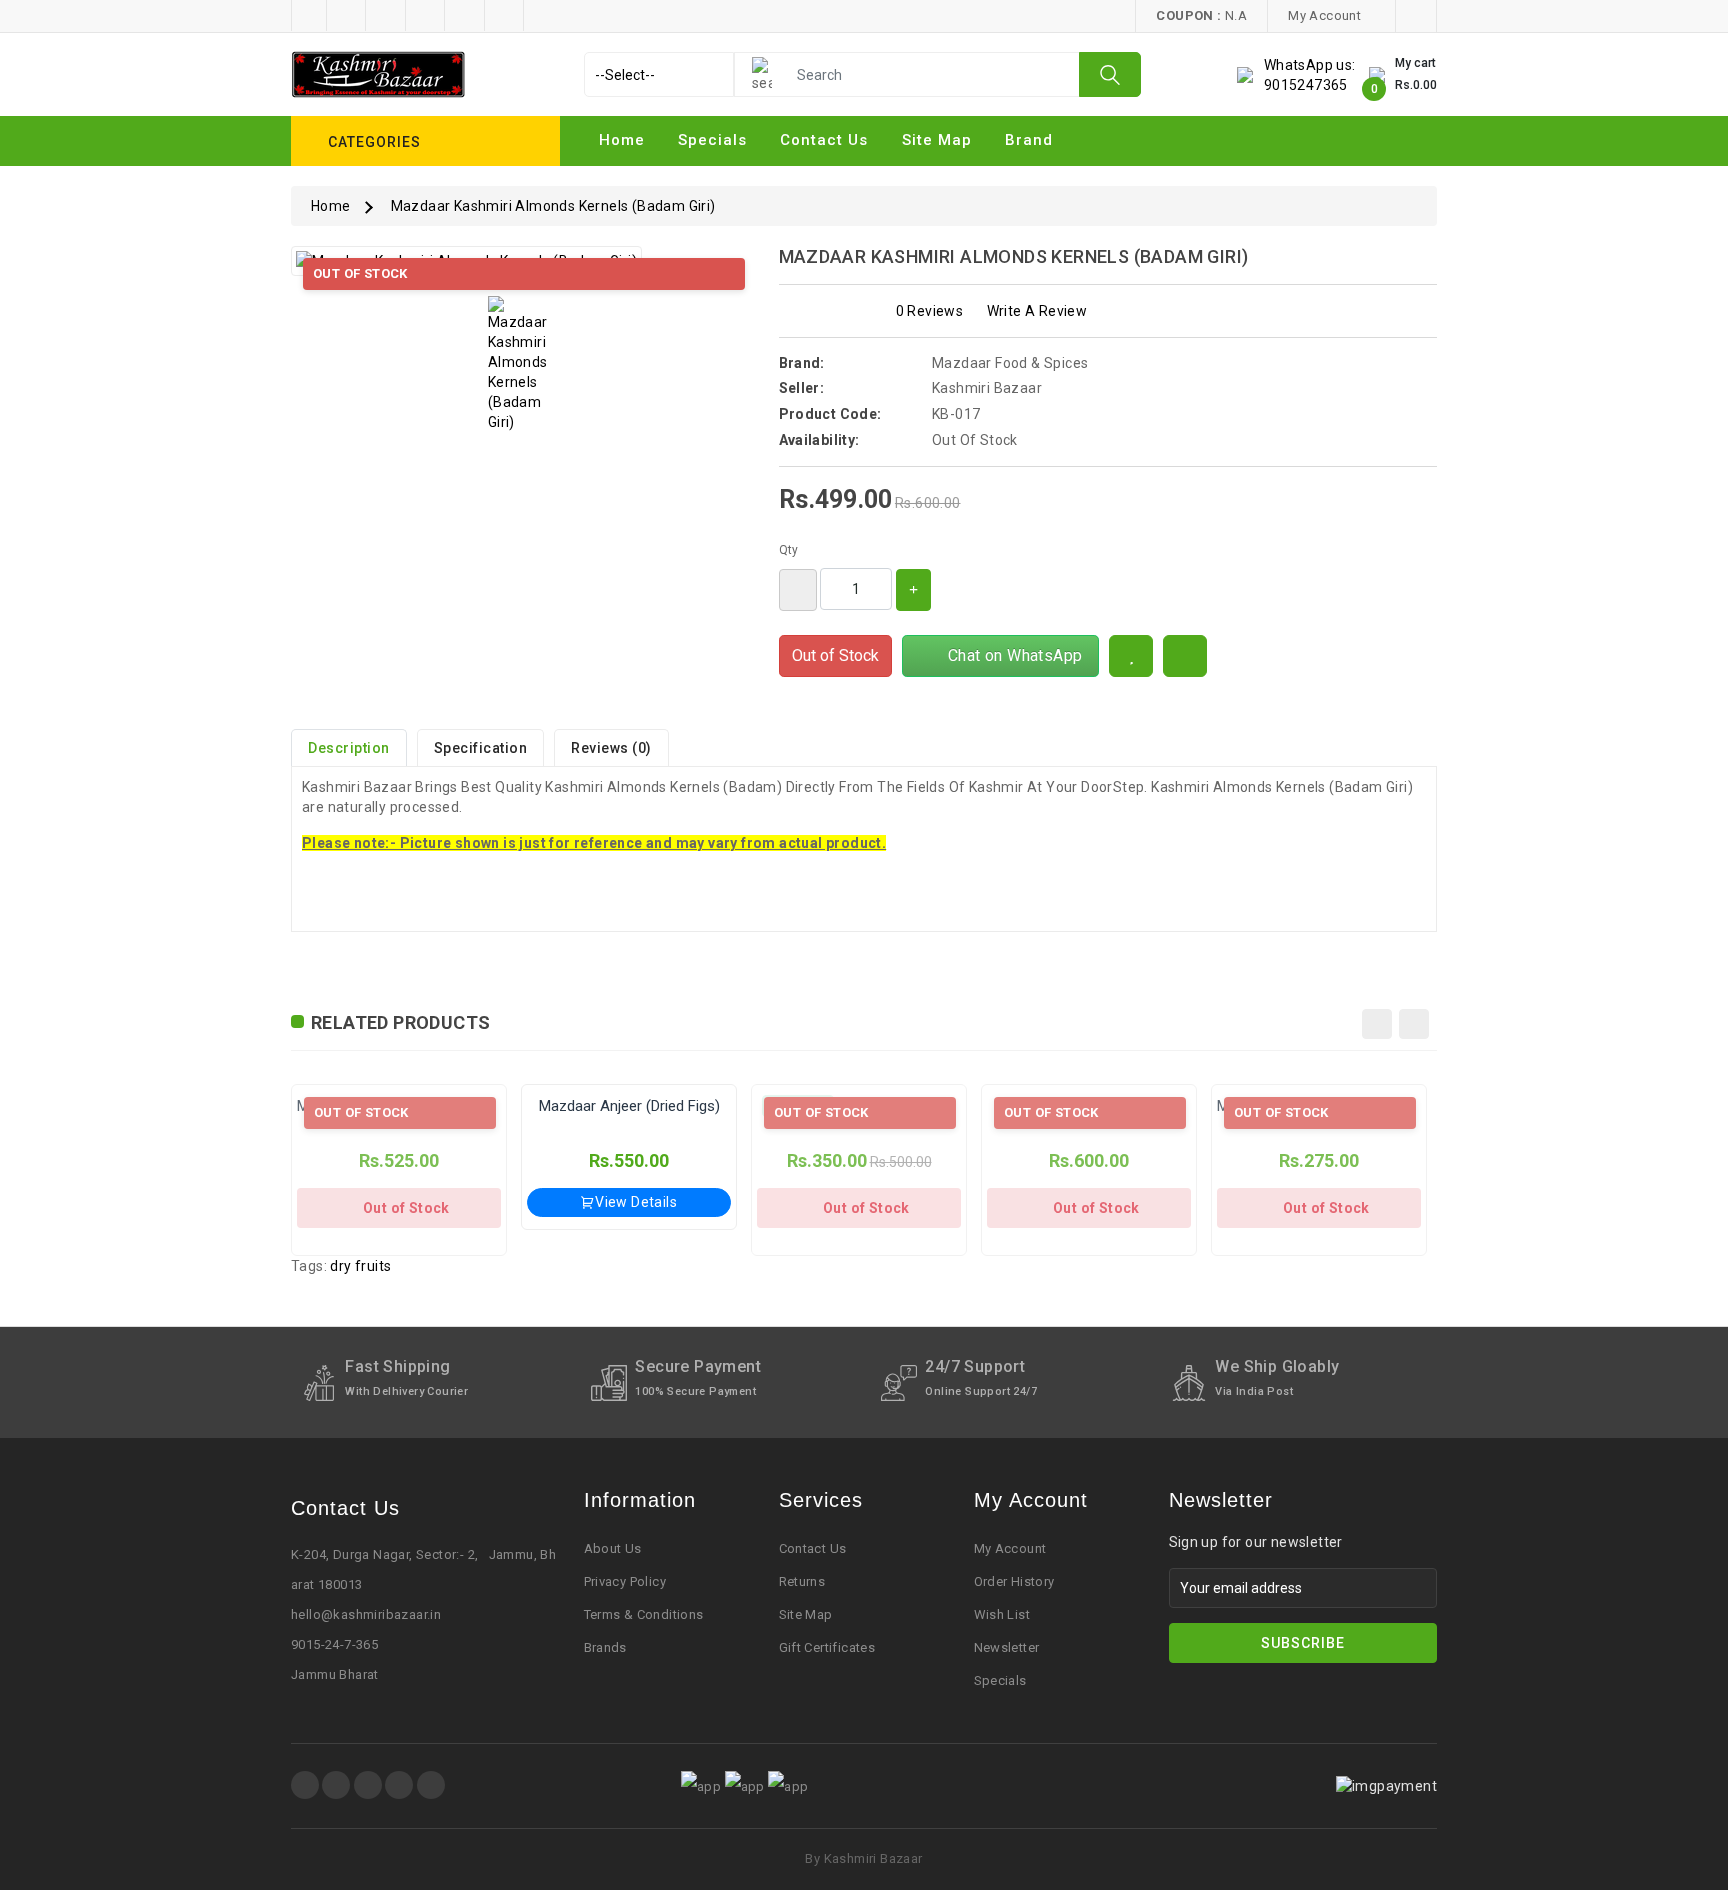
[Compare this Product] (1185, 656)
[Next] (1414, 1024)
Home (622, 140)
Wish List (1002, 1614)
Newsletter (1007, 1647)
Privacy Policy (625, 1581)
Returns (802, 1581)
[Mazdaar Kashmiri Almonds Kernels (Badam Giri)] (523, 364)
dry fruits (360, 1266)
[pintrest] (368, 1785)
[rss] (431, 1785)
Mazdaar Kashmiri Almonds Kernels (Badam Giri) (553, 206)
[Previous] (1377, 1024)
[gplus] (399, 1785)
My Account (1010, 1548)
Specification (481, 748)
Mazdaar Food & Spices (1010, 363)
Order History (1014, 1581)
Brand (1029, 140)
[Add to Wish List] (1131, 656)
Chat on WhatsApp (1010, 655)
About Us (613, 1548)
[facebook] (305, 1785)
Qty (789, 550)
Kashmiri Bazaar (987, 388)
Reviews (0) (611, 748)
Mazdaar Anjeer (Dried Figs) (629, 1106)
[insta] (336, 1785)
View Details (636, 1202)
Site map (937, 140)
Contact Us (824, 140)
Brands (605, 1647)
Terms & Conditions (644, 1614)
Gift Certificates (827, 1647)
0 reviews (930, 311)
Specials (712, 140)
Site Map (806, 1614)
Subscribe (1303, 1643)
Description (349, 748)
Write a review (1037, 311)
